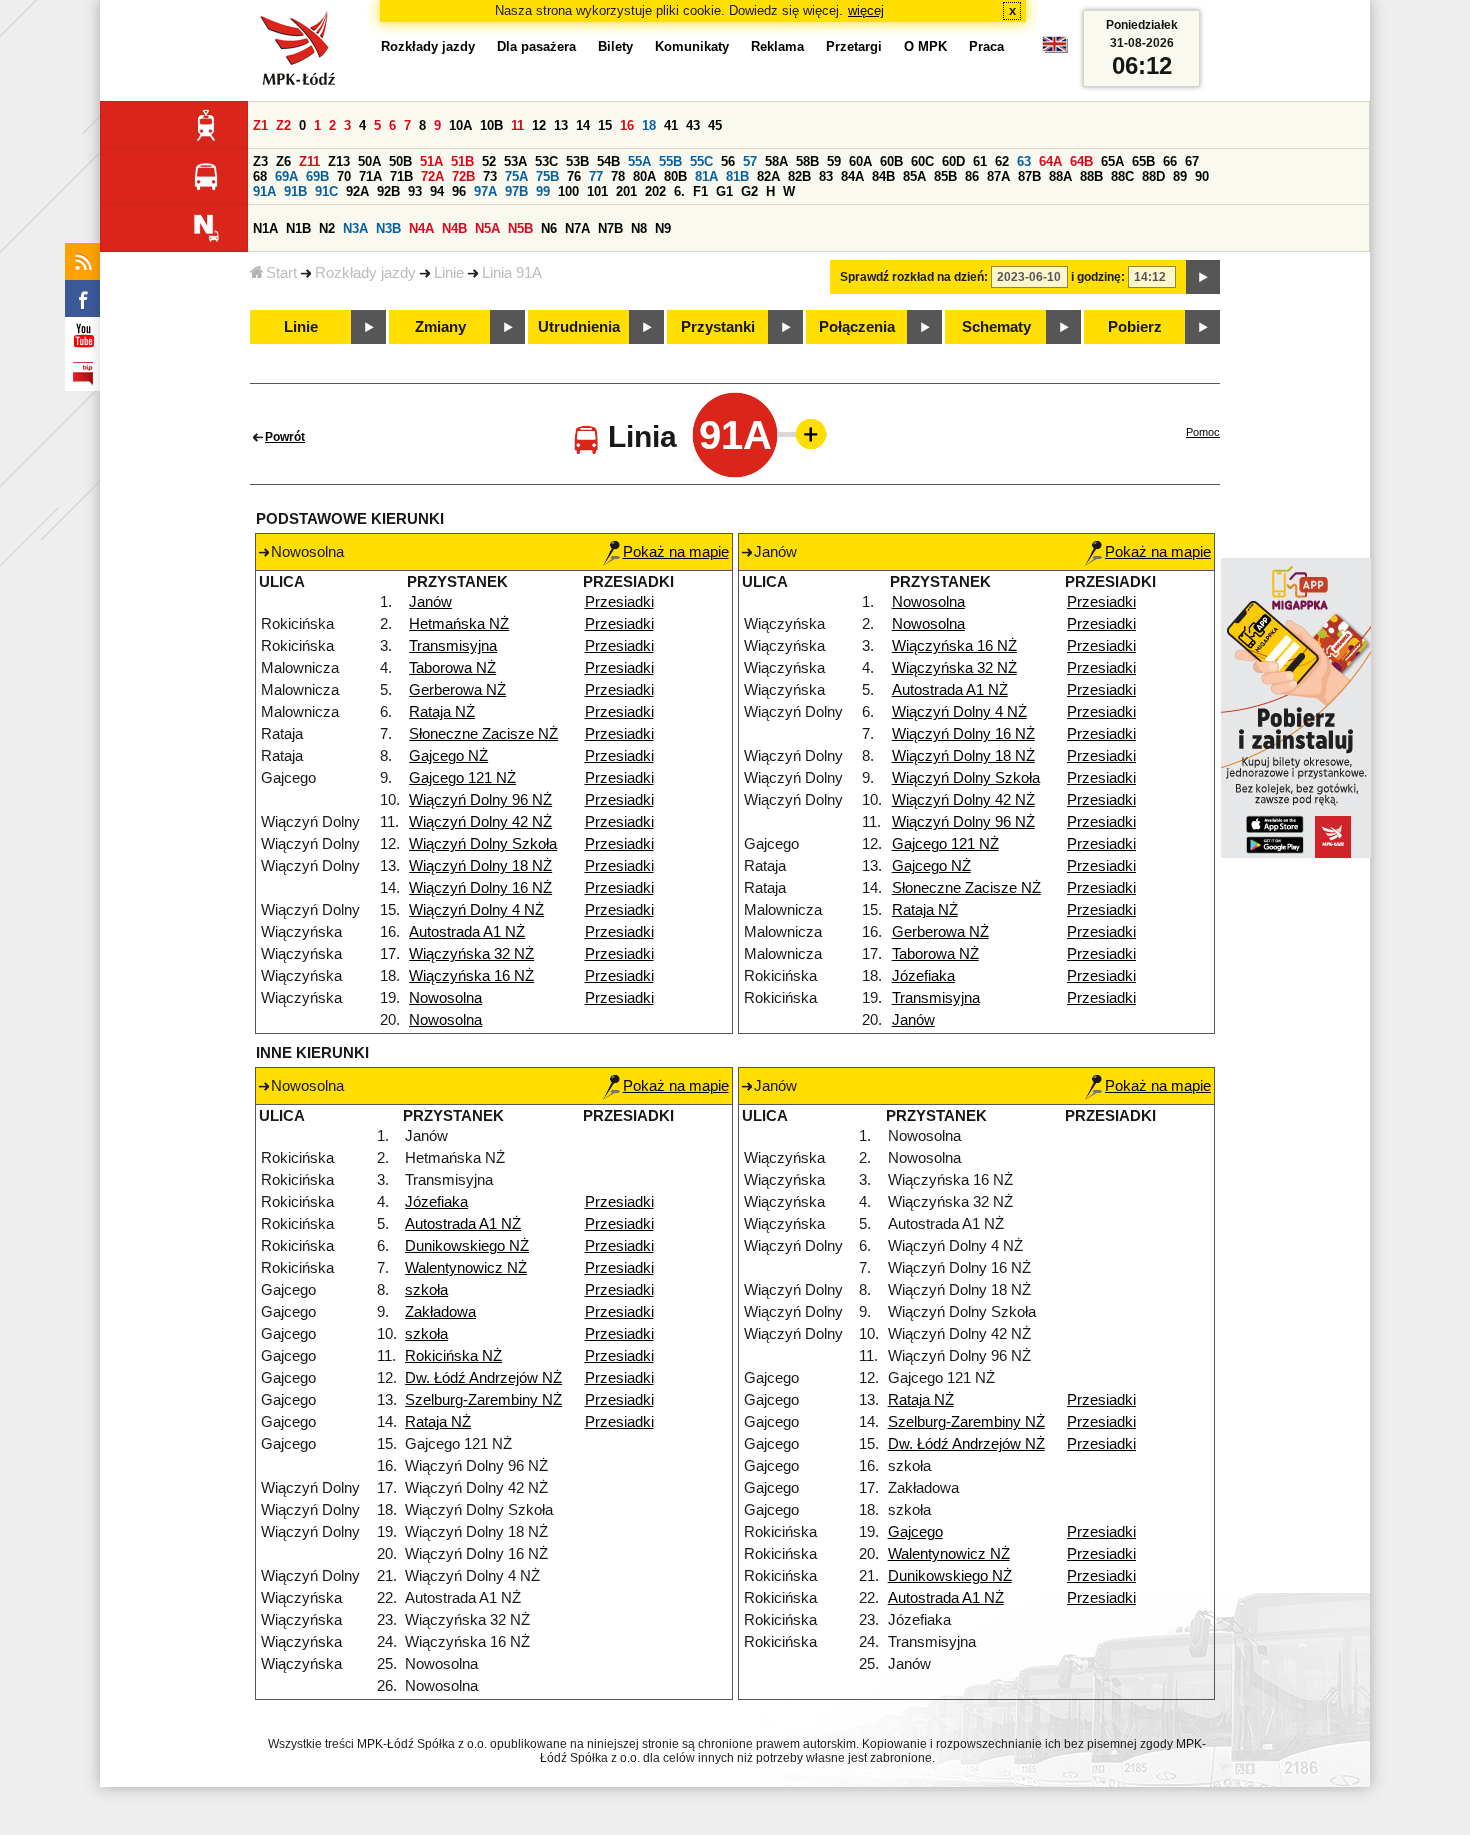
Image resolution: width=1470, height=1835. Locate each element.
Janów (430, 602)
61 (980, 161)
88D (1153, 176)
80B (675, 176)
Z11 (309, 161)
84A (852, 176)
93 (415, 191)
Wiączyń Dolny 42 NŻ (480, 822)
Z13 (339, 161)
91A (264, 191)
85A (914, 176)
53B (577, 161)
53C (546, 161)
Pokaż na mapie (676, 552)
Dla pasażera (536, 46)
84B (883, 176)
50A (369, 161)
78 (618, 176)
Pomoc (1203, 432)
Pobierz (1135, 327)
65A (1112, 161)
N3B (388, 228)
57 (750, 161)
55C (701, 161)
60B (891, 161)
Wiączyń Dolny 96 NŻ (480, 800)
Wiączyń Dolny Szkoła (483, 844)
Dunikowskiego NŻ (467, 1246)
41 (671, 125)
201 (626, 191)
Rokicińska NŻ (453, 1356)
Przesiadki (619, 602)
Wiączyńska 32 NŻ (471, 954)
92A (357, 191)
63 (1024, 161)
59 (834, 161)
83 (826, 176)
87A (998, 176)
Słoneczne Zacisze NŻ (483, 734)
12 (539, 125)
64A (1050, 161)
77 (596, 176)
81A (706, 176)
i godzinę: (1098, 277)
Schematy (996, 327)
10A (460, 125)
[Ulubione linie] (805, 434)
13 (561, 125)
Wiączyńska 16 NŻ (471, 976)
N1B (298, 228)
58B (807, 161)
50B (400, 161)
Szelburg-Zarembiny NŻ (483, 1400)
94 (437, 191)
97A (485, 191)
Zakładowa (440, 1312)
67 (1192, 161)
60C (922, 161)
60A (860, 161)
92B (388, 191)
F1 (700, 191)
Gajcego (915, 1532)
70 (344, 176)
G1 (724, 191)
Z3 (260, 161)
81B (737, 176)
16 (627, 125)
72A (432, 176)
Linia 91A (512, 273)
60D (953, 161)
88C (1122, 176)
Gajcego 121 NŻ (462, 778)
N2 (327, 228)
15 (605, 125)
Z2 (283, 125)
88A (1060, 176)
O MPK (925, 46)
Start (281, 273)
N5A (487, 228)
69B (317, 176)
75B (547, 176)
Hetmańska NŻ (459, 624)
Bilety (615, 46)
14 (583, 125)
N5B (520, 228)
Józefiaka (923, 976)
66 (1170, 161)
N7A (577, 228)
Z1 (260, 125)
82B (799, 176)
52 (489, 161)
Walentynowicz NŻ (466, 1268)
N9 (663, 228)
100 (568, 191)
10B (491, 125)
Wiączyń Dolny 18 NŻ (480, 866)
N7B (610, 228)
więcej (866, 10)
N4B (454, 228)
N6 (549, 228)
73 (490, 176)
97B (516, 191)
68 (260, 176)
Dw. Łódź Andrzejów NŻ (483, 1378)
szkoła (426, 1290)
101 (597, 191)
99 (543, 191)
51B (462, 161)
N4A (421, 228)
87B (1029, 176)
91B (295, 191)
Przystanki (718, 327)
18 (649, 125)
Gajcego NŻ (448, 756)
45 (715, 125)
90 (1202, 176)
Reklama (777, 46)
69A (286, 176)
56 (728, 161)
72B (463, 176)
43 (693, 125)
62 (1002, 161)
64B (1081, 161)
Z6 (283, 161)
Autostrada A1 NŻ (467, 932)
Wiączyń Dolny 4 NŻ (476, 910)
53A (515, 161)
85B (945, 176)
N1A (265, 228)
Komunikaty (692, 46)
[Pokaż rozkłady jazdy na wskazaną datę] (1203, 277)
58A (776, 161)
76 (574, 176)
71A (370, 176)
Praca (986, 46)
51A (431, 161)
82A (768, 176)
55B (670, 161)
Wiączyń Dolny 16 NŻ (480, 888)
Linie (449, 273)
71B (401, 176)
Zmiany (440, 327)
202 (655, 191)
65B (1143, 161)
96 (459, 191)
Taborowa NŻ (452, 668)
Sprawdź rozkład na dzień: (914, 277)
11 (517, 125)
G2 (749, 191)
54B (608, 161)
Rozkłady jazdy (365, 273)
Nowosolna (445, 998)
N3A (355, 228)
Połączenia (857, 327)
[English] (1055, 49)
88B (1091, 176)
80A (644, 176)
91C (326, 191)
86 (972, 176)
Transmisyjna (453, 646)
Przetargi (854, 46)
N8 (639, 228)
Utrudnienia (579, 327)
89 (1180, 176)
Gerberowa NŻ (457, 690)
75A (516, 176)
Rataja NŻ (442, 712)
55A (639, 161)
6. (679, 191)
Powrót (285, 437)
